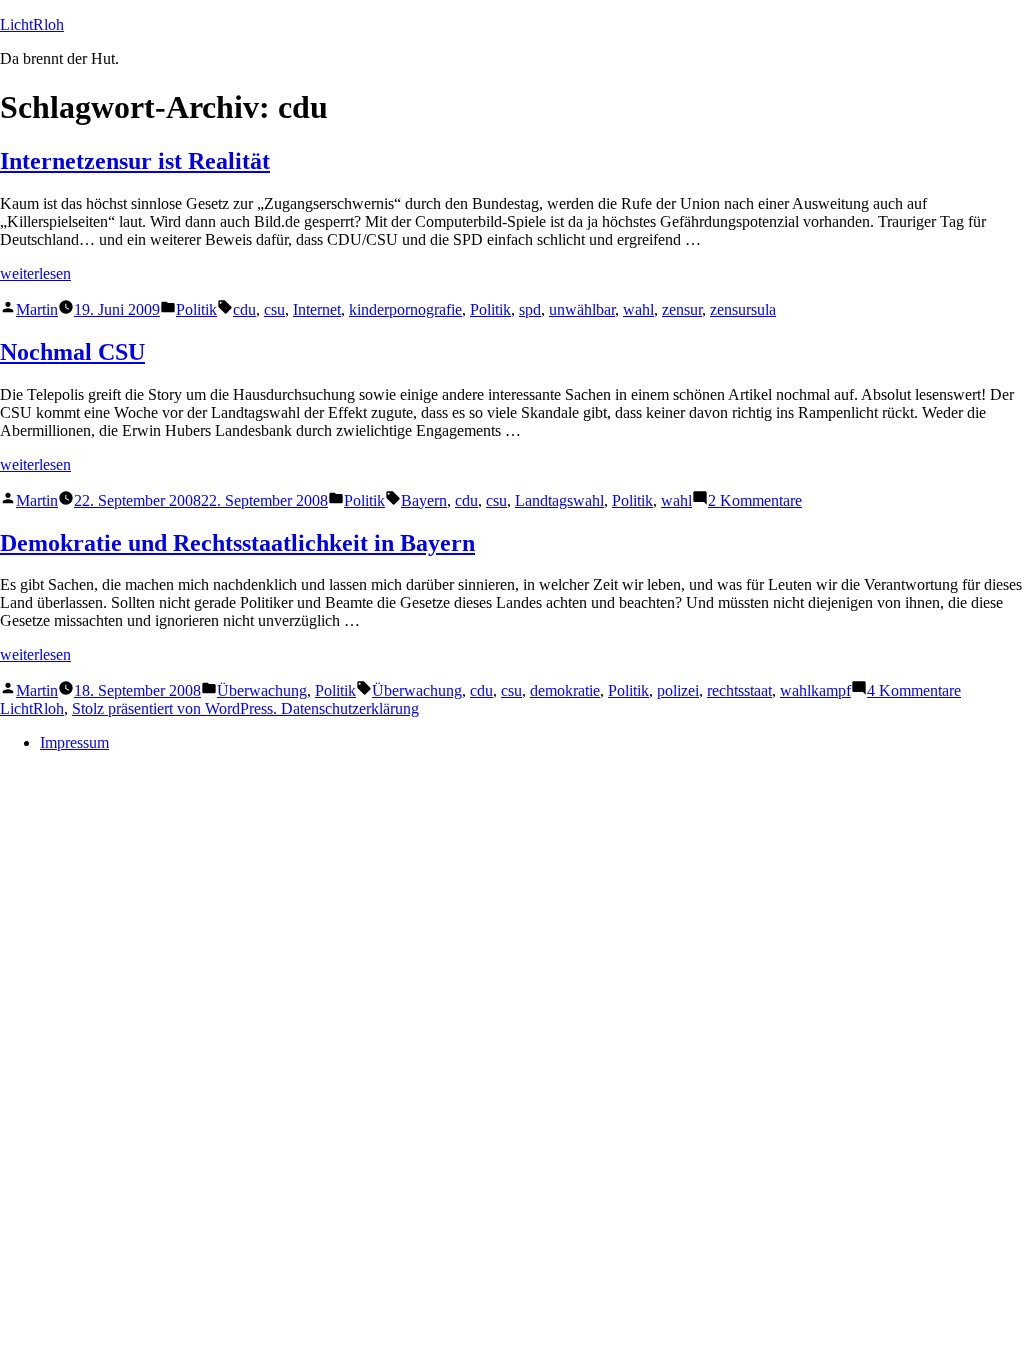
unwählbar (582, 309)
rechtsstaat (739, 690)
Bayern (424, 500)
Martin (37, 309)
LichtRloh (32, 24)
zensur (682, 309)
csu (274, 309)
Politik (196, 309)
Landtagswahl (559, 500)
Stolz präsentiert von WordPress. (176, 708)
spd (530, 309)
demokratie (565, 690)
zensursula (743, 309)
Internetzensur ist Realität (135, 161)
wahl (638, 309)
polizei (678, 690)
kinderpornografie (405, 309)
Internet (317, 309)
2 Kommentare (755, 500)
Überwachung (262, 690)
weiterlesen (35, 273)
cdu (244, 309)
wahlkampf (815, 690)
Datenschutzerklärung (350, 708)
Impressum (74, 742)
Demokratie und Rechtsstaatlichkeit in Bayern (237, 543)
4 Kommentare (914, 690)
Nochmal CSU (72, 352)
